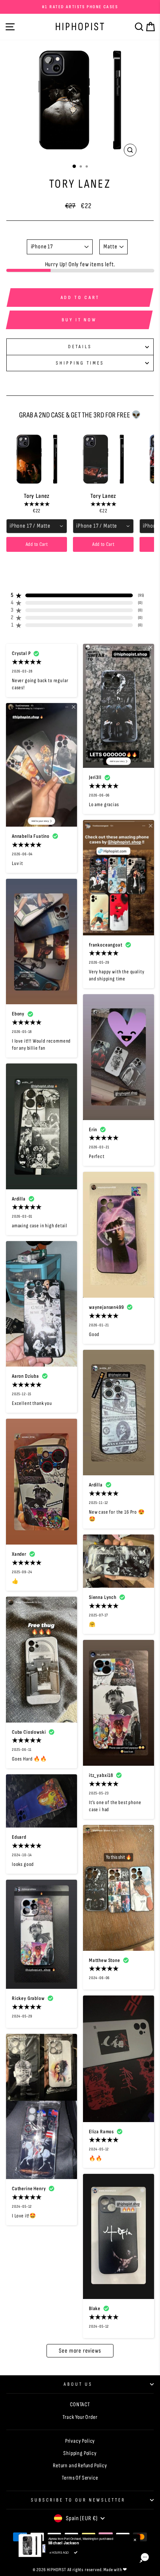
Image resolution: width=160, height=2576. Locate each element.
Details (80, 347)
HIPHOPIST (80, 27)
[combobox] (37, 526)
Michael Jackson (63, 2543)
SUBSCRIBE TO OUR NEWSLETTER (78, 2500)
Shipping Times (80, 363)
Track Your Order (80, 2417)
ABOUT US (78, 2384)
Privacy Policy (80, 2441)
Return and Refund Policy (80, 2466)
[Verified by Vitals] (76, 2553)
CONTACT (80, 2405)
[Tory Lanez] (37, 459)
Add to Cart (37, 544)
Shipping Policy (80, 2453)
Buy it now (79, 320)
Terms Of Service (80, 2478)
